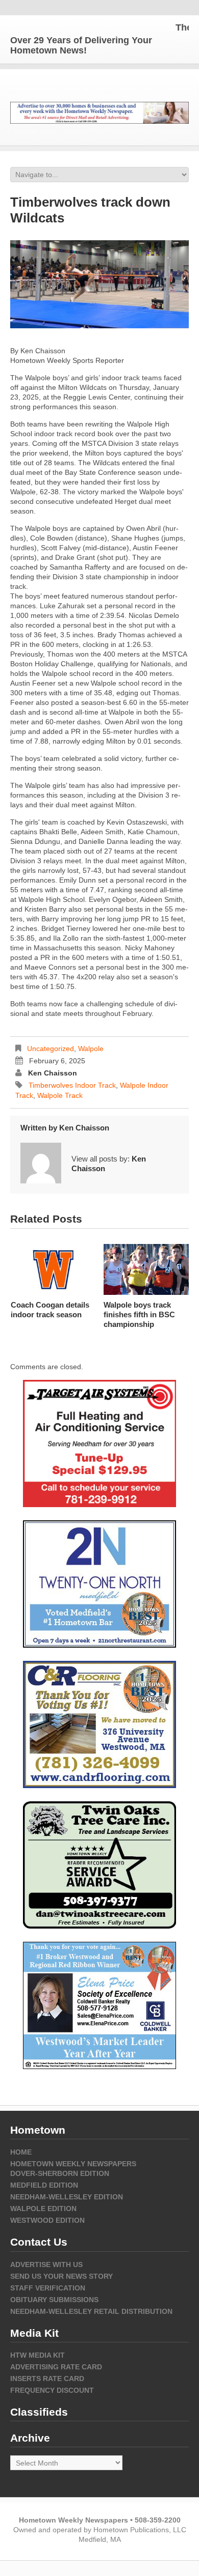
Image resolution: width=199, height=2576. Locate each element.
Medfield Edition (44, 2185)
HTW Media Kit (38, 2355)
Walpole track (60, 1095)
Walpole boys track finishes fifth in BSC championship (139, 1314)
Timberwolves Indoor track (72, 1085)
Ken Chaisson (53, 1073)
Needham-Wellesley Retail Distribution (91, 2311)
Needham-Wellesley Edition (67, 2197)
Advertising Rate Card (56, 2367)
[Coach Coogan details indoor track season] (53, 1269)
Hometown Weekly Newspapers (73, 2164)
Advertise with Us (46, 2264)
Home (21, 2152)
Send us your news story (61, 2276)
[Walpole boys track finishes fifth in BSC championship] (146, 1269)
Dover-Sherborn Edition (60, 2173)
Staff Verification (48, 2288)
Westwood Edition (47, 2220)
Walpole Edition (43, 2209)
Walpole (91, 1049)
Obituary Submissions (54, 2300)
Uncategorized (51, 1049)
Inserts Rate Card (47, 2379)
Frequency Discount (52, 2390)
